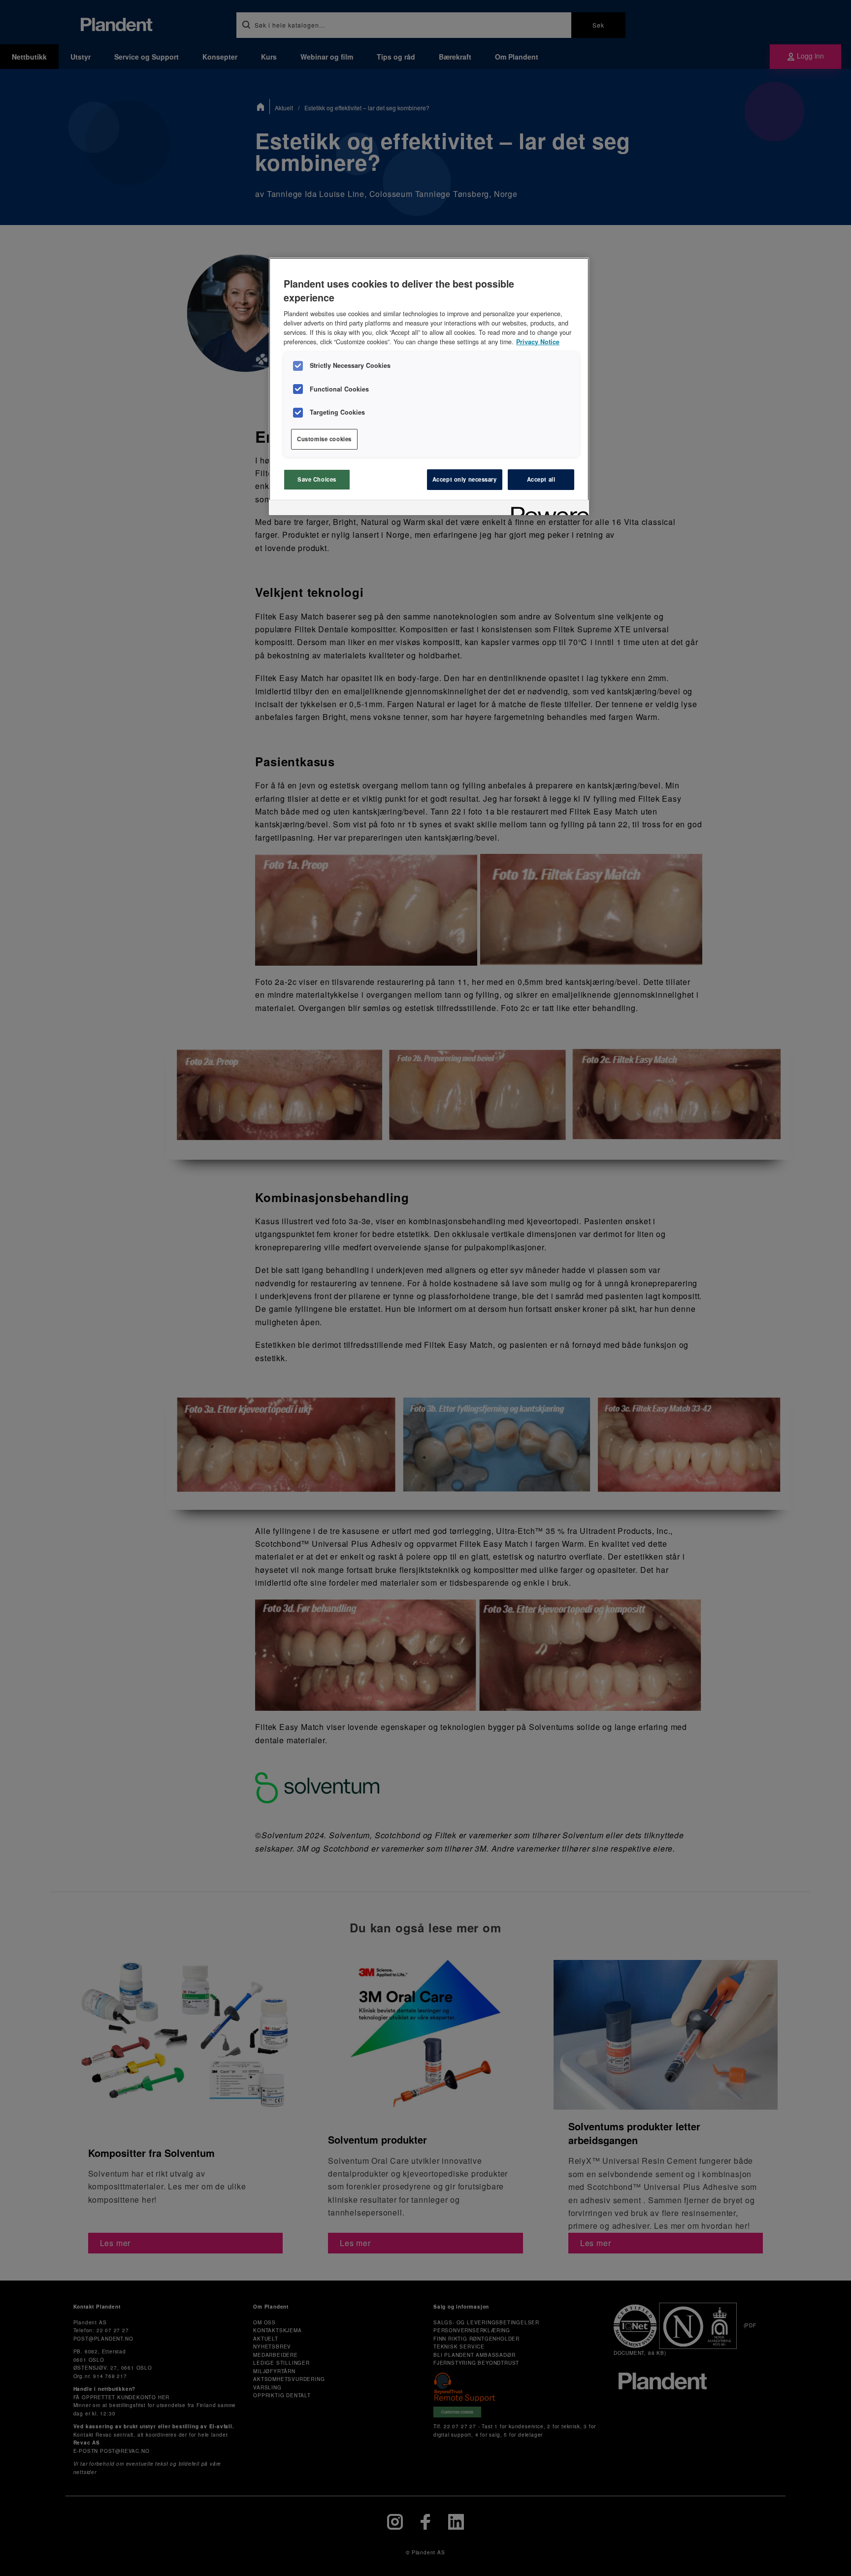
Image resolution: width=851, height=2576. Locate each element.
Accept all (541, 479)
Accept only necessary (465, 479)
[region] (429, 386)
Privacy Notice (538, 342)
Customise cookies (324, 439)
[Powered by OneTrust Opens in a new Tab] (547, 509)
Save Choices (317, 479)
